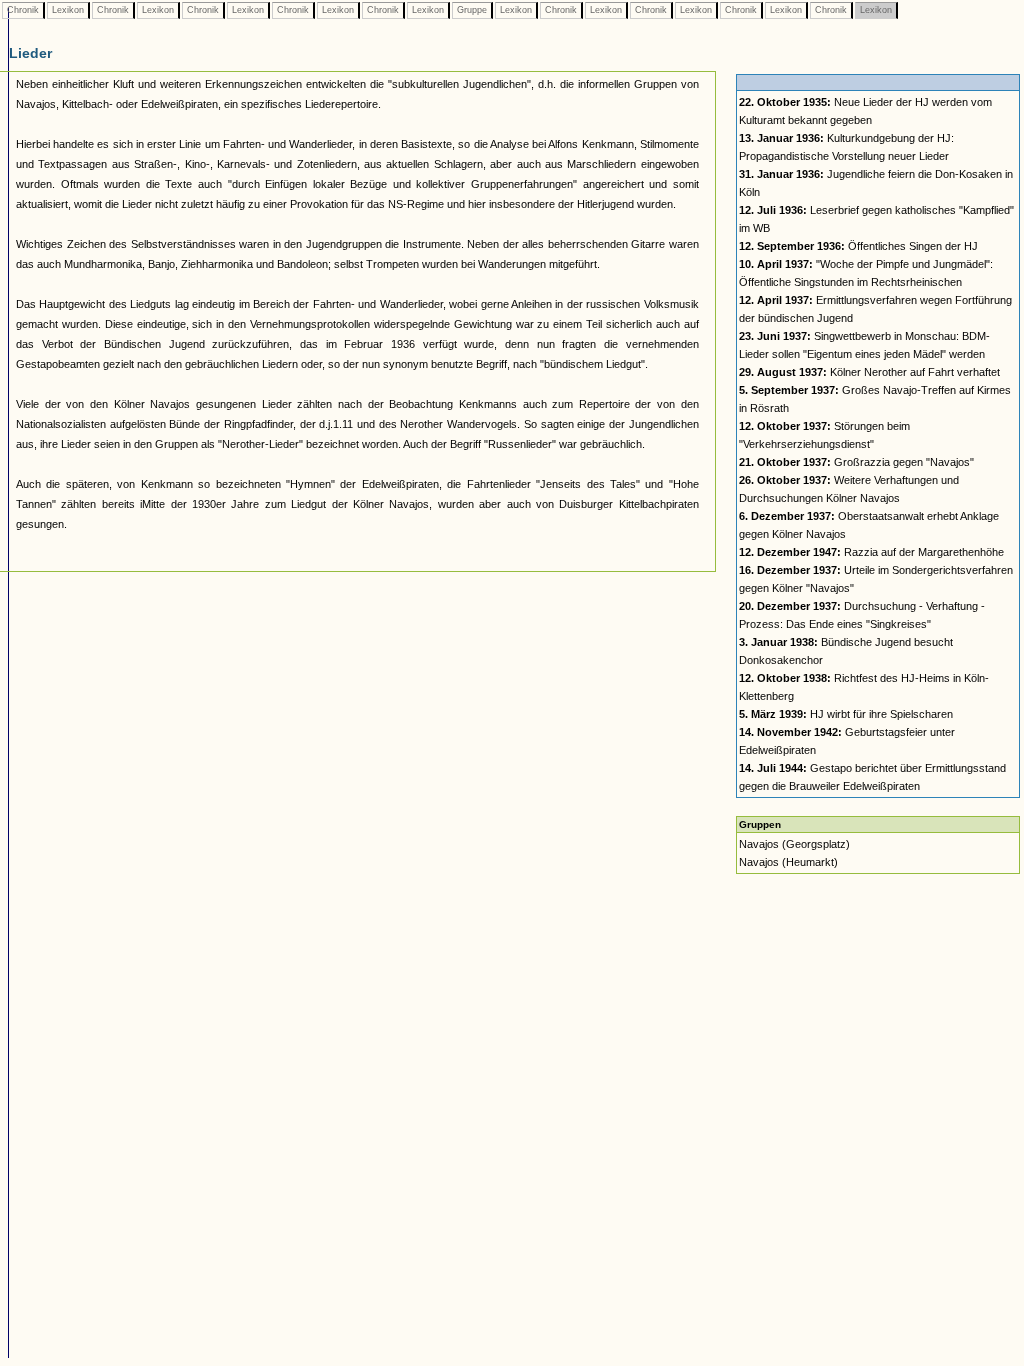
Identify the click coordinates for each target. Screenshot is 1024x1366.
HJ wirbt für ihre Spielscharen (846, 714)
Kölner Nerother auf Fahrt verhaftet (869, 372)
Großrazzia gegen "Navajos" (856, 462)
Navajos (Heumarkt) (788, 862)
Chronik (23, 10)
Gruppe (472, 10)
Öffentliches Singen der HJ (858, 246)
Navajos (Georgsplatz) (794, 844)
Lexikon (68, 10)
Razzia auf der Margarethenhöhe (871, 552)
